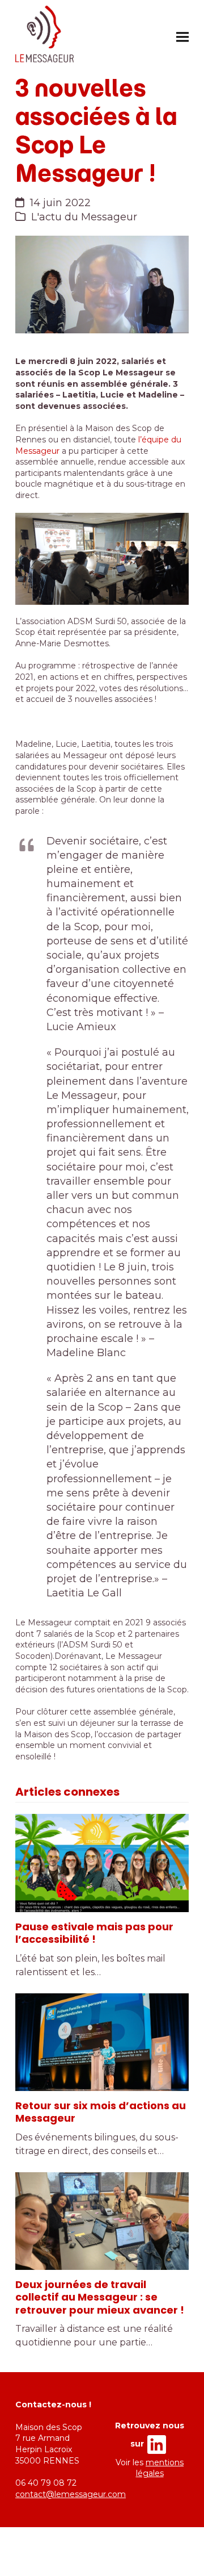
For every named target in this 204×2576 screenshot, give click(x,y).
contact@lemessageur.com (71, 2494)
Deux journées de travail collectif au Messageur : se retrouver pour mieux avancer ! (100, 2297)
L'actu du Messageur (84, 217)
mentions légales (160, 2468)
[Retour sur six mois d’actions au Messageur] (102, 2042)
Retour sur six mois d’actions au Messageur (101, 2112)
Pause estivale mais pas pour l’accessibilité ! (94, 1933)
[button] (182, 37)
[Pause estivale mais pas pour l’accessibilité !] (102, 1863)
